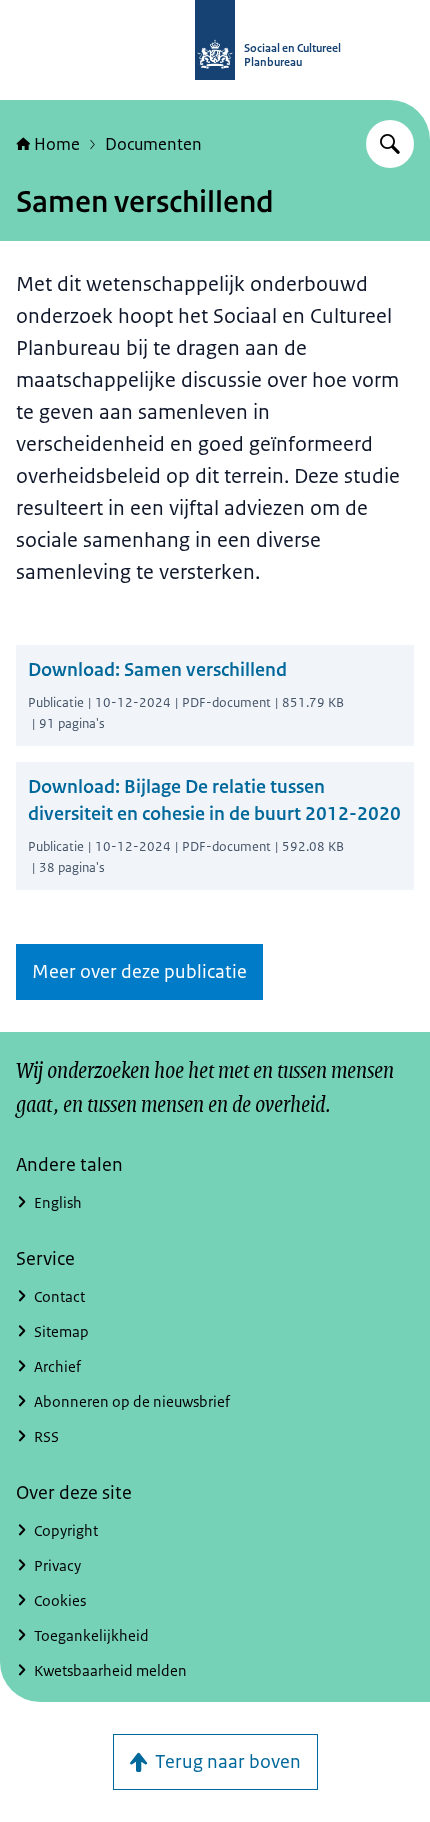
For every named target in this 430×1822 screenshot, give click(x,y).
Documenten (153, 144)
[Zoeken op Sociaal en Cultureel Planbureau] (390, 144)
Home (57, 144)
